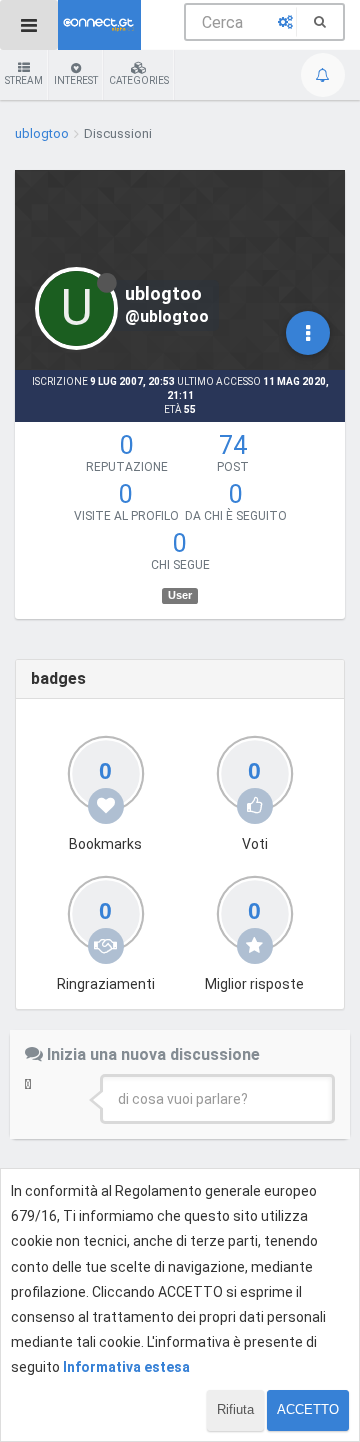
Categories (139, 80)
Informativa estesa (126, 1367)
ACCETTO (308, 1409)
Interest (76, 80)
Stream (24, 80)
